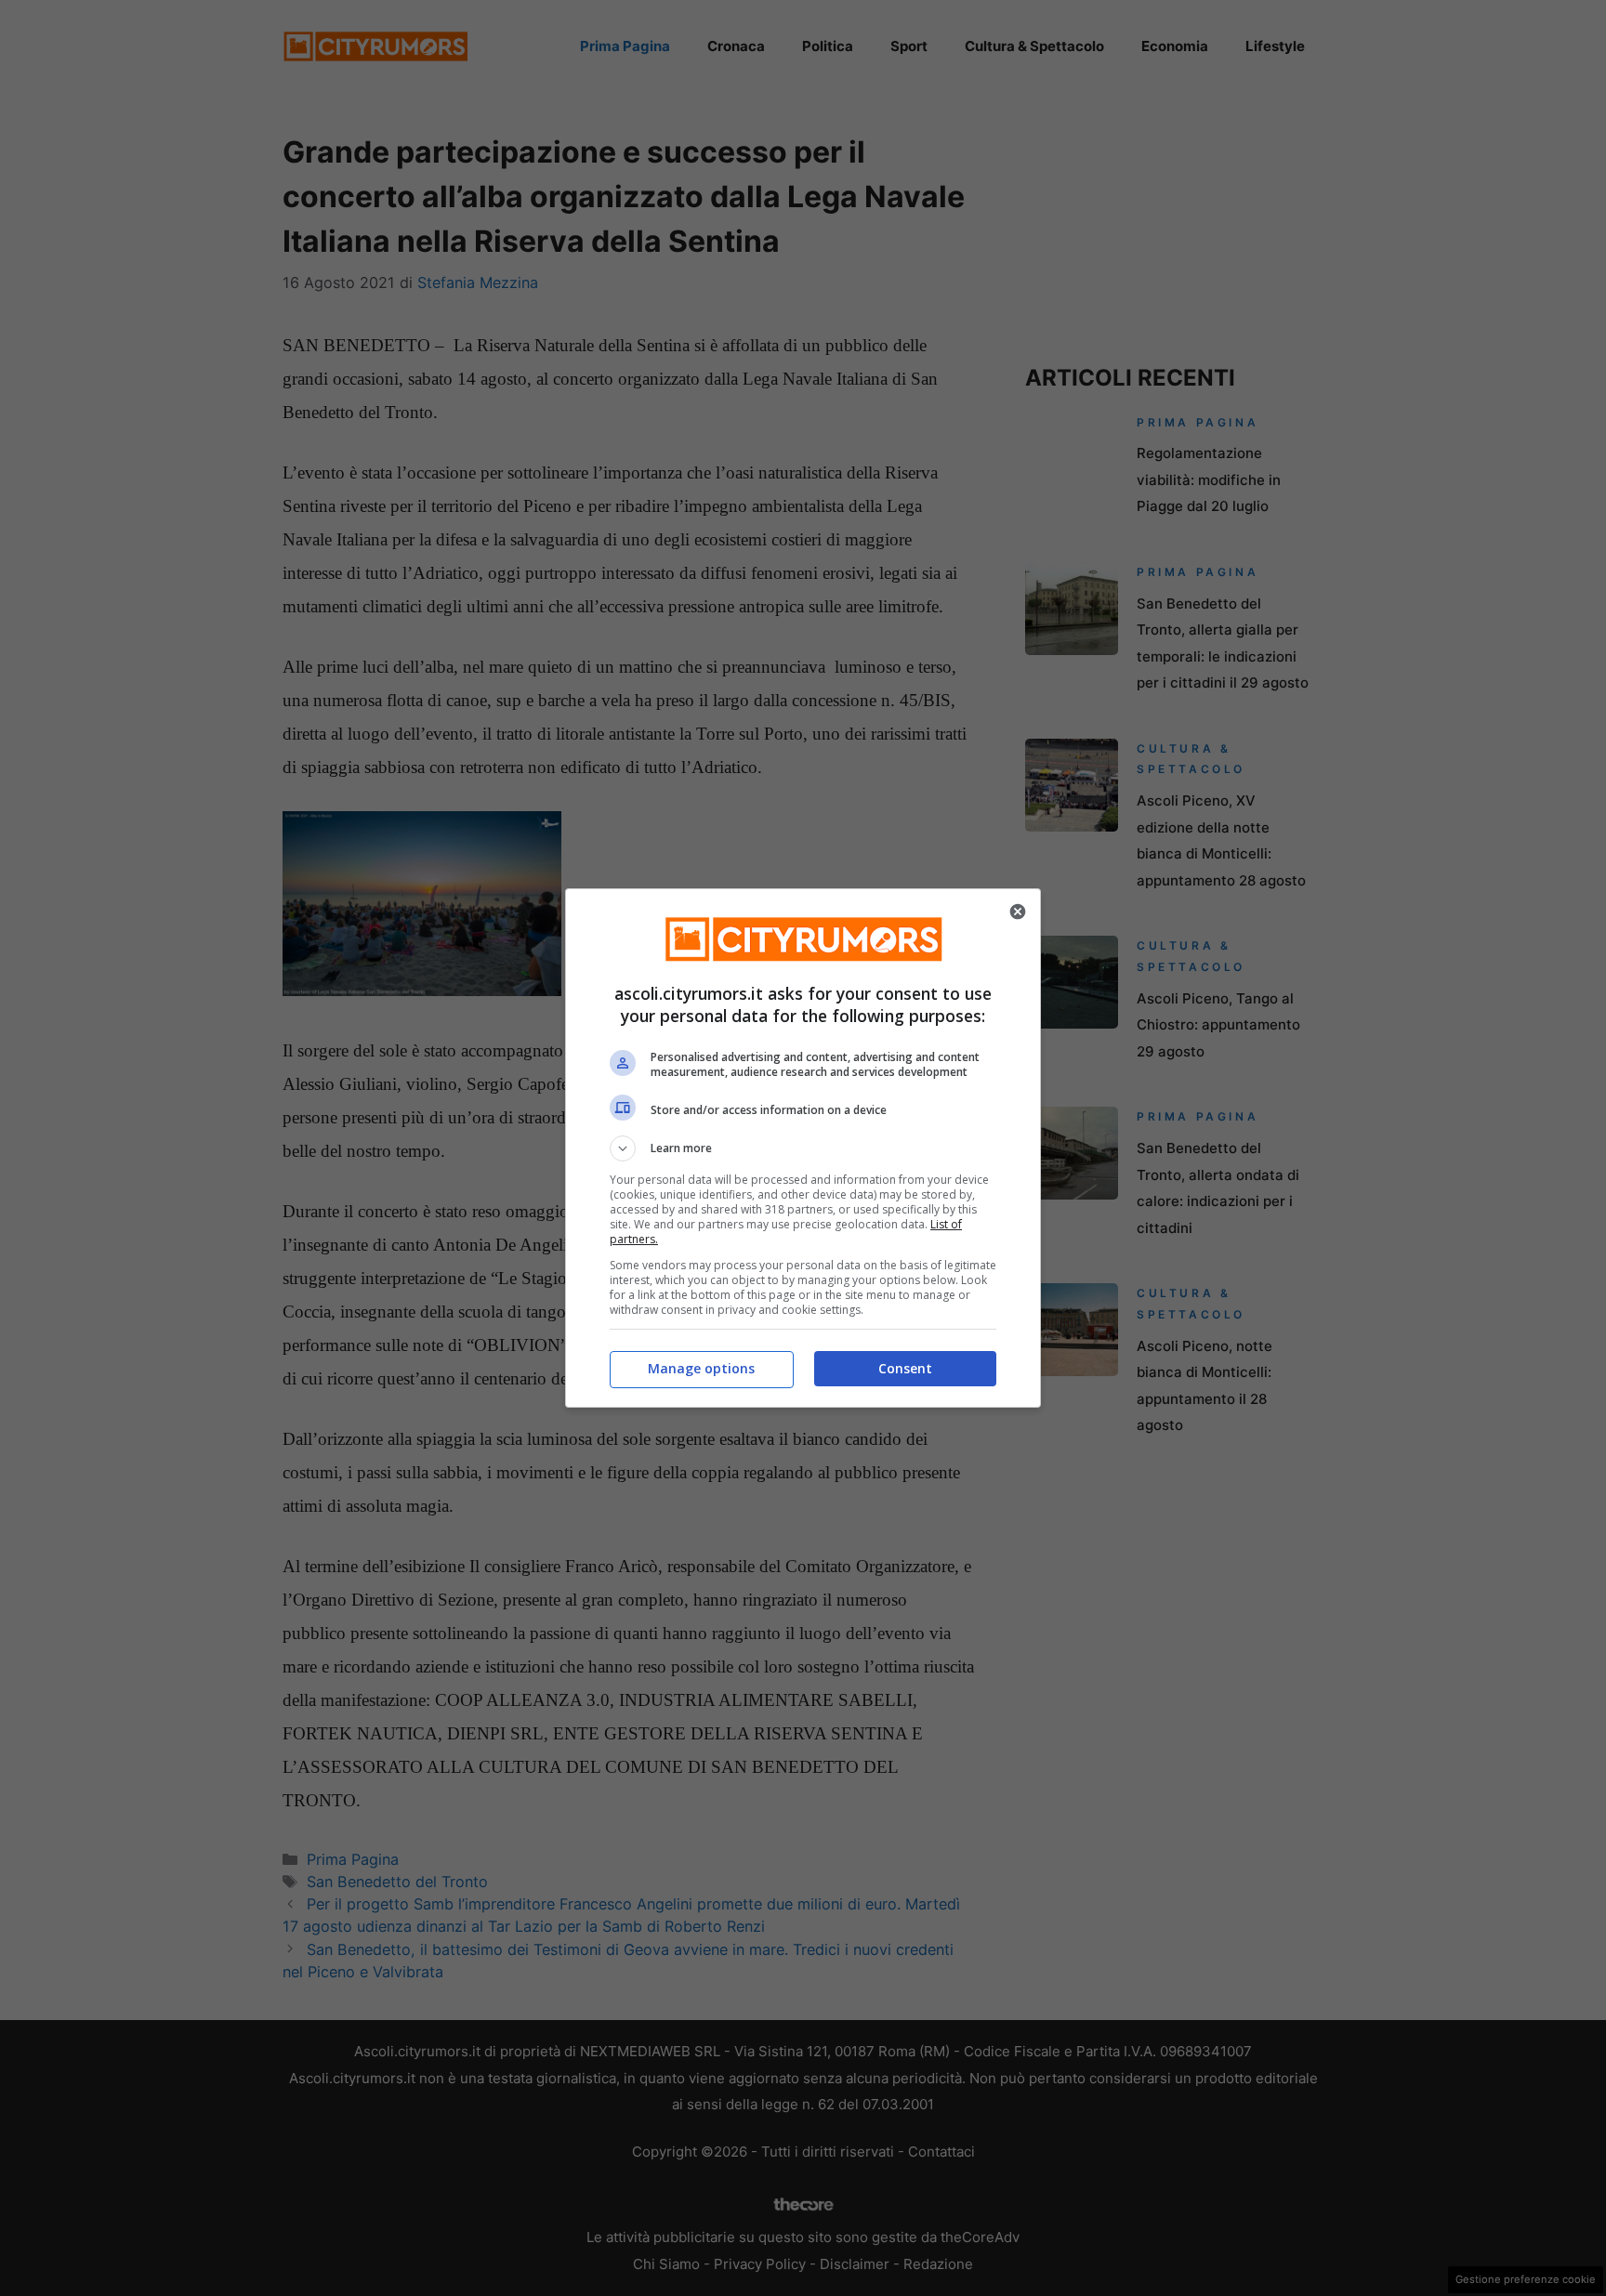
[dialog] (803, 1148)
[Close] (1018, 912)
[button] (803, 1148)
